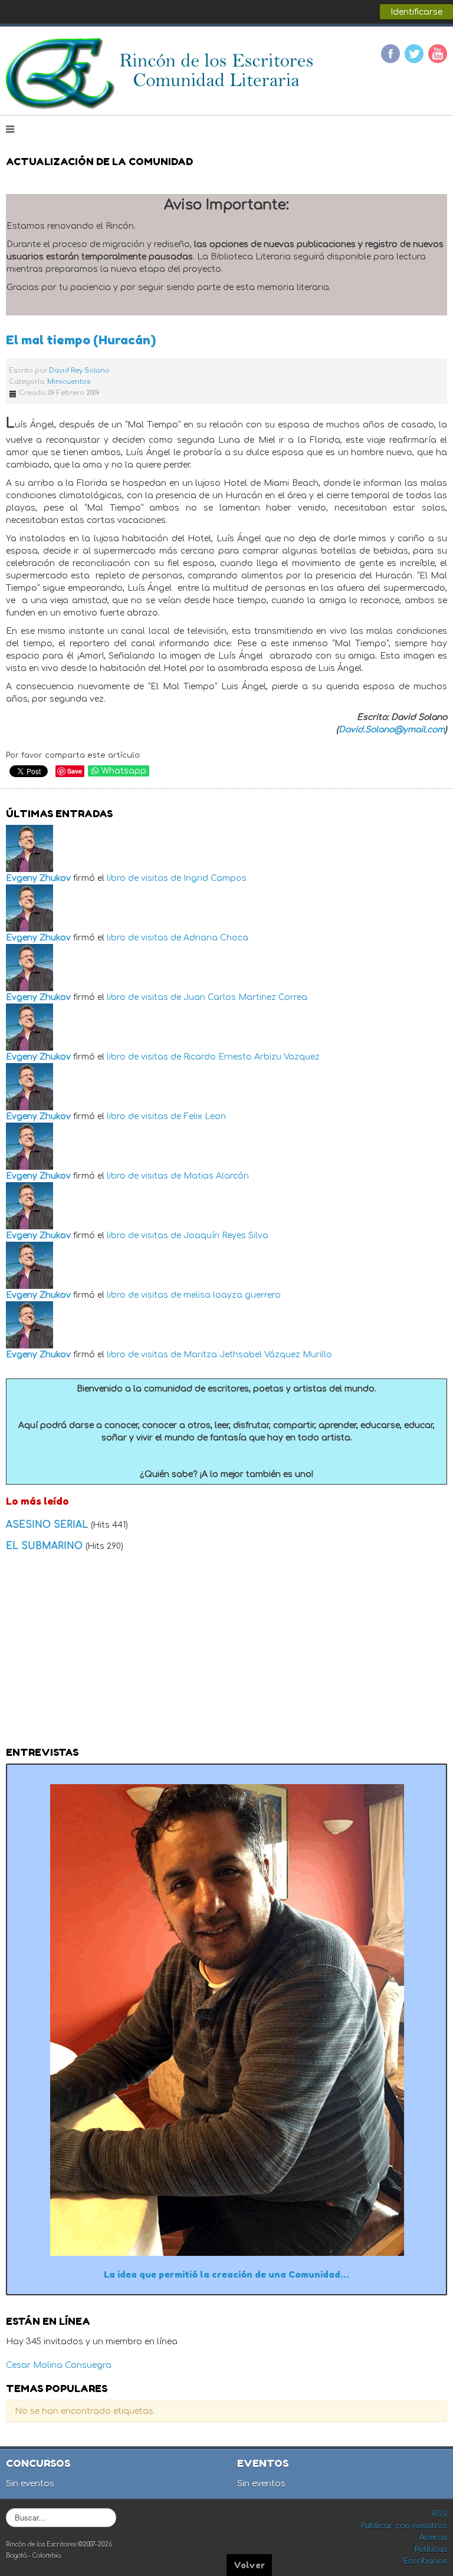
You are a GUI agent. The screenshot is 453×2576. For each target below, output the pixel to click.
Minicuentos (69, 382)
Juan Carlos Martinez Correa (245, 997)
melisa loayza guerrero (232, 1295)
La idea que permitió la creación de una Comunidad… (226, 2274)
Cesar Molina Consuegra (59, 2365)
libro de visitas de (144, 878)
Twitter (414, 54)
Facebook (390, 54)
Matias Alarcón (216, 1176)
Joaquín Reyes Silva (226, 1236)
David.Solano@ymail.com (392, 730)
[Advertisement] (226, 1653)
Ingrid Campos (215, 878)
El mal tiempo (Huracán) (81, 340)
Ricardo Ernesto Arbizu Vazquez (252, 1057)
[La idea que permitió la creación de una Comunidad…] (227, 2019)
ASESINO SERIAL (48, 1525)
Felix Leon (205, 1116)
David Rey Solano (79, 371)
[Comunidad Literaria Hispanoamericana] (161, 74)
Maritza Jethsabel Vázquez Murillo (258, 1355)
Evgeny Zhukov (38, 878)
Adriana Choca (216, 938)
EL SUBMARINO (46, 1546)
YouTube (438, 54)
